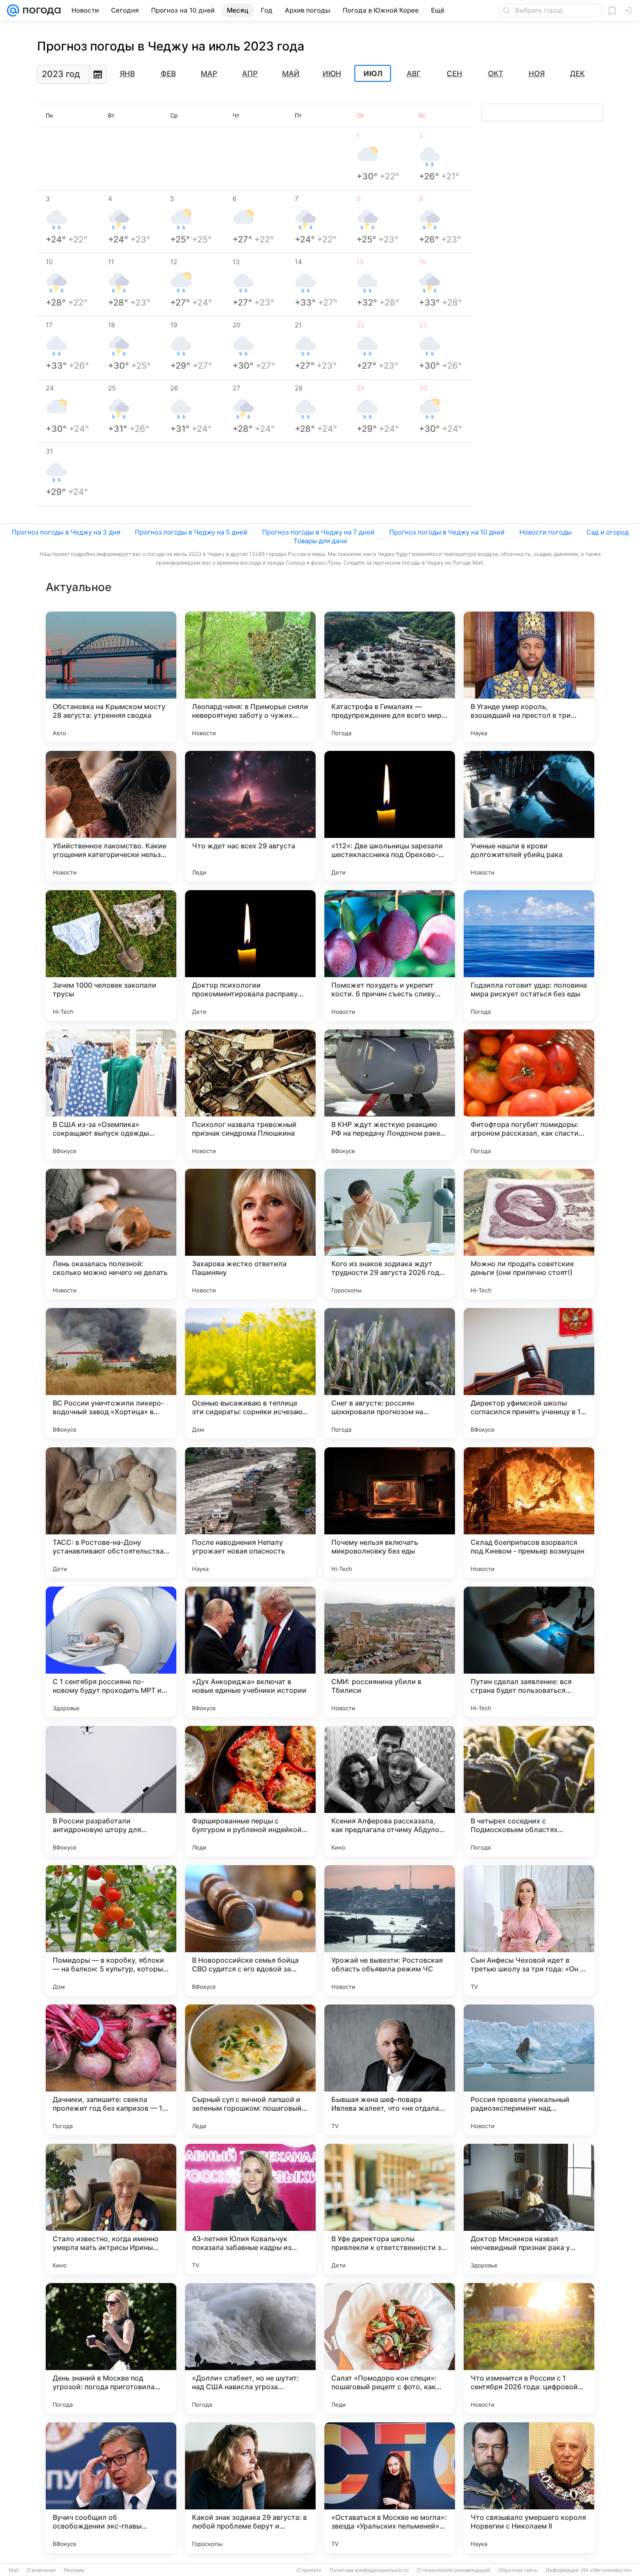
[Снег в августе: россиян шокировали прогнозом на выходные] (390, 1373)
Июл (373, 74)
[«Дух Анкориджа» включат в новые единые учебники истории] (250, 1652)
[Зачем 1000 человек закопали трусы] (111, 955)
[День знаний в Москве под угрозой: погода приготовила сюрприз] (111, 2348)
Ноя (537, 74)
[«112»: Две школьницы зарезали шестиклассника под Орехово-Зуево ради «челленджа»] (390, 816)
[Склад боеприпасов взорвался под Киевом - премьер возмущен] (529, 1513)
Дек (577, 74)
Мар (209, 74)
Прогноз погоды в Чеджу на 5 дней (191, 532)
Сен (455, 74)
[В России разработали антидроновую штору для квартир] (111, 1791)
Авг (414, 74)
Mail (14, 2570)
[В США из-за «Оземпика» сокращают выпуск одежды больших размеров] (111, 1095)
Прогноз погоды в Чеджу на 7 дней (318, 532)
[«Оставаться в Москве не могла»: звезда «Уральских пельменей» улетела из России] (390, 2488)
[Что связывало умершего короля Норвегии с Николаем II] (529, 2488)
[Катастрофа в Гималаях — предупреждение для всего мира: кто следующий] (390, 677)
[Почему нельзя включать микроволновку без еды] (390, 1513)
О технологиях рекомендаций (453, 2570)
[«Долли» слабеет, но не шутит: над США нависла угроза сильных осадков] (250, 2348)
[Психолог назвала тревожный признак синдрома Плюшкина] (250, 1095)
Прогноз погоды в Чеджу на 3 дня (66, 532)
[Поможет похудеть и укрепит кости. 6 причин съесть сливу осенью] (390, 955)
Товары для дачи (320, 541)
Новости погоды (546, 532)
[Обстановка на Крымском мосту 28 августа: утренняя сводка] (111, 677)
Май (291, 74)
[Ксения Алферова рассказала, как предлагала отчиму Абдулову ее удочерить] (390, 1791)
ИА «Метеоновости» (607, 2570)
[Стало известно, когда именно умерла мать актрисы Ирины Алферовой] (111, 2209)
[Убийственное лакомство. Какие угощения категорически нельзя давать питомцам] (111, 816)
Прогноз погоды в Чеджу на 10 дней (447, 532)
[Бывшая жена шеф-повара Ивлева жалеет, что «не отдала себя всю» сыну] (390, 2070)
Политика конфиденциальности (369, 2570)
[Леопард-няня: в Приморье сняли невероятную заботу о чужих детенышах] (250, 677)
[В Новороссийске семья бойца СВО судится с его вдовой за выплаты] (250, 1930)
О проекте (309, 2570)
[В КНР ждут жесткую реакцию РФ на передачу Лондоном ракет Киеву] (390, 1095)
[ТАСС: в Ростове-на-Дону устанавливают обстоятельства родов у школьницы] (111, 1513)
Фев (168, 74)
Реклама (74, 2570)
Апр (250, 74)
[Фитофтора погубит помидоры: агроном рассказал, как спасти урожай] (529, 1095)
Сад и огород (608, 532)
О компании (41, 2570)
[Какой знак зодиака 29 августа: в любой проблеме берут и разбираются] (250, 2488)
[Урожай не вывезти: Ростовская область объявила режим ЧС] (390, 1930)
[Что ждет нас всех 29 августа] (250, 816)
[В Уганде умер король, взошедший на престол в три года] (529, 677)
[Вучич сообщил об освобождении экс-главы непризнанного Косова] (111, 2488)
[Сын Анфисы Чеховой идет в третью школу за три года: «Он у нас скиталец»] (529, 1930)
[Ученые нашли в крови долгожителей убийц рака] (529, 816)
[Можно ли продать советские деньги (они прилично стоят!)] (529, 1234)
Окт (496, 74)
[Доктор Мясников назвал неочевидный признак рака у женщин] (529, 2209)
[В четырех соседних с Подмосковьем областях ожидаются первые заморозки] (529, 1791)
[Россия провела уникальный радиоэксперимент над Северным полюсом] (529, 2070)
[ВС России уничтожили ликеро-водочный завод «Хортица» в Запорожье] (111, 1373)
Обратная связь (518, 2570)
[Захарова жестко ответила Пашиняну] (250, 1234)
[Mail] (13, 10)
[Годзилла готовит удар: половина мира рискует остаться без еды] (529, 955)
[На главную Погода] (40, 10)
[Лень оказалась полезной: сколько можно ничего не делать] (111, 1234)
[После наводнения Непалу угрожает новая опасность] (250, 1513)
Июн (332, 74)
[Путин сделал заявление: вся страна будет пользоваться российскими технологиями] (529, 1652)
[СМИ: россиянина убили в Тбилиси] (390, 1652)
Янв (127, 74)
